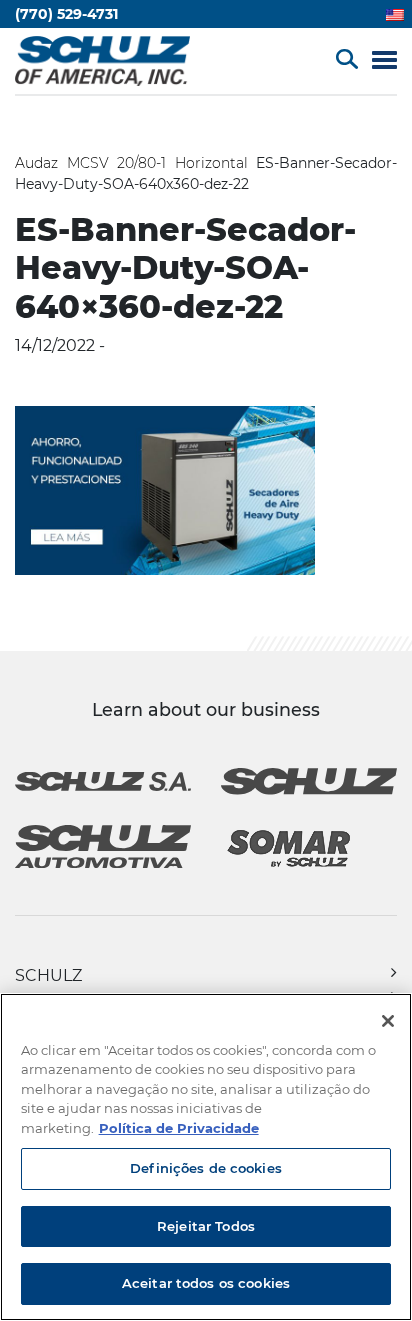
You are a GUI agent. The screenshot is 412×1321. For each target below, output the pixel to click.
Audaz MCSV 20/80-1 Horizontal (131, 163)
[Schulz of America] (102, 59)
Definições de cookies (206, 1168)
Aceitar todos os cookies (206, 1283)
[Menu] (384, 61)
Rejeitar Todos (206, 1226)
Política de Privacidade (179, 1128)
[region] (206, 1157)
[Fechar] (388, 1021)
